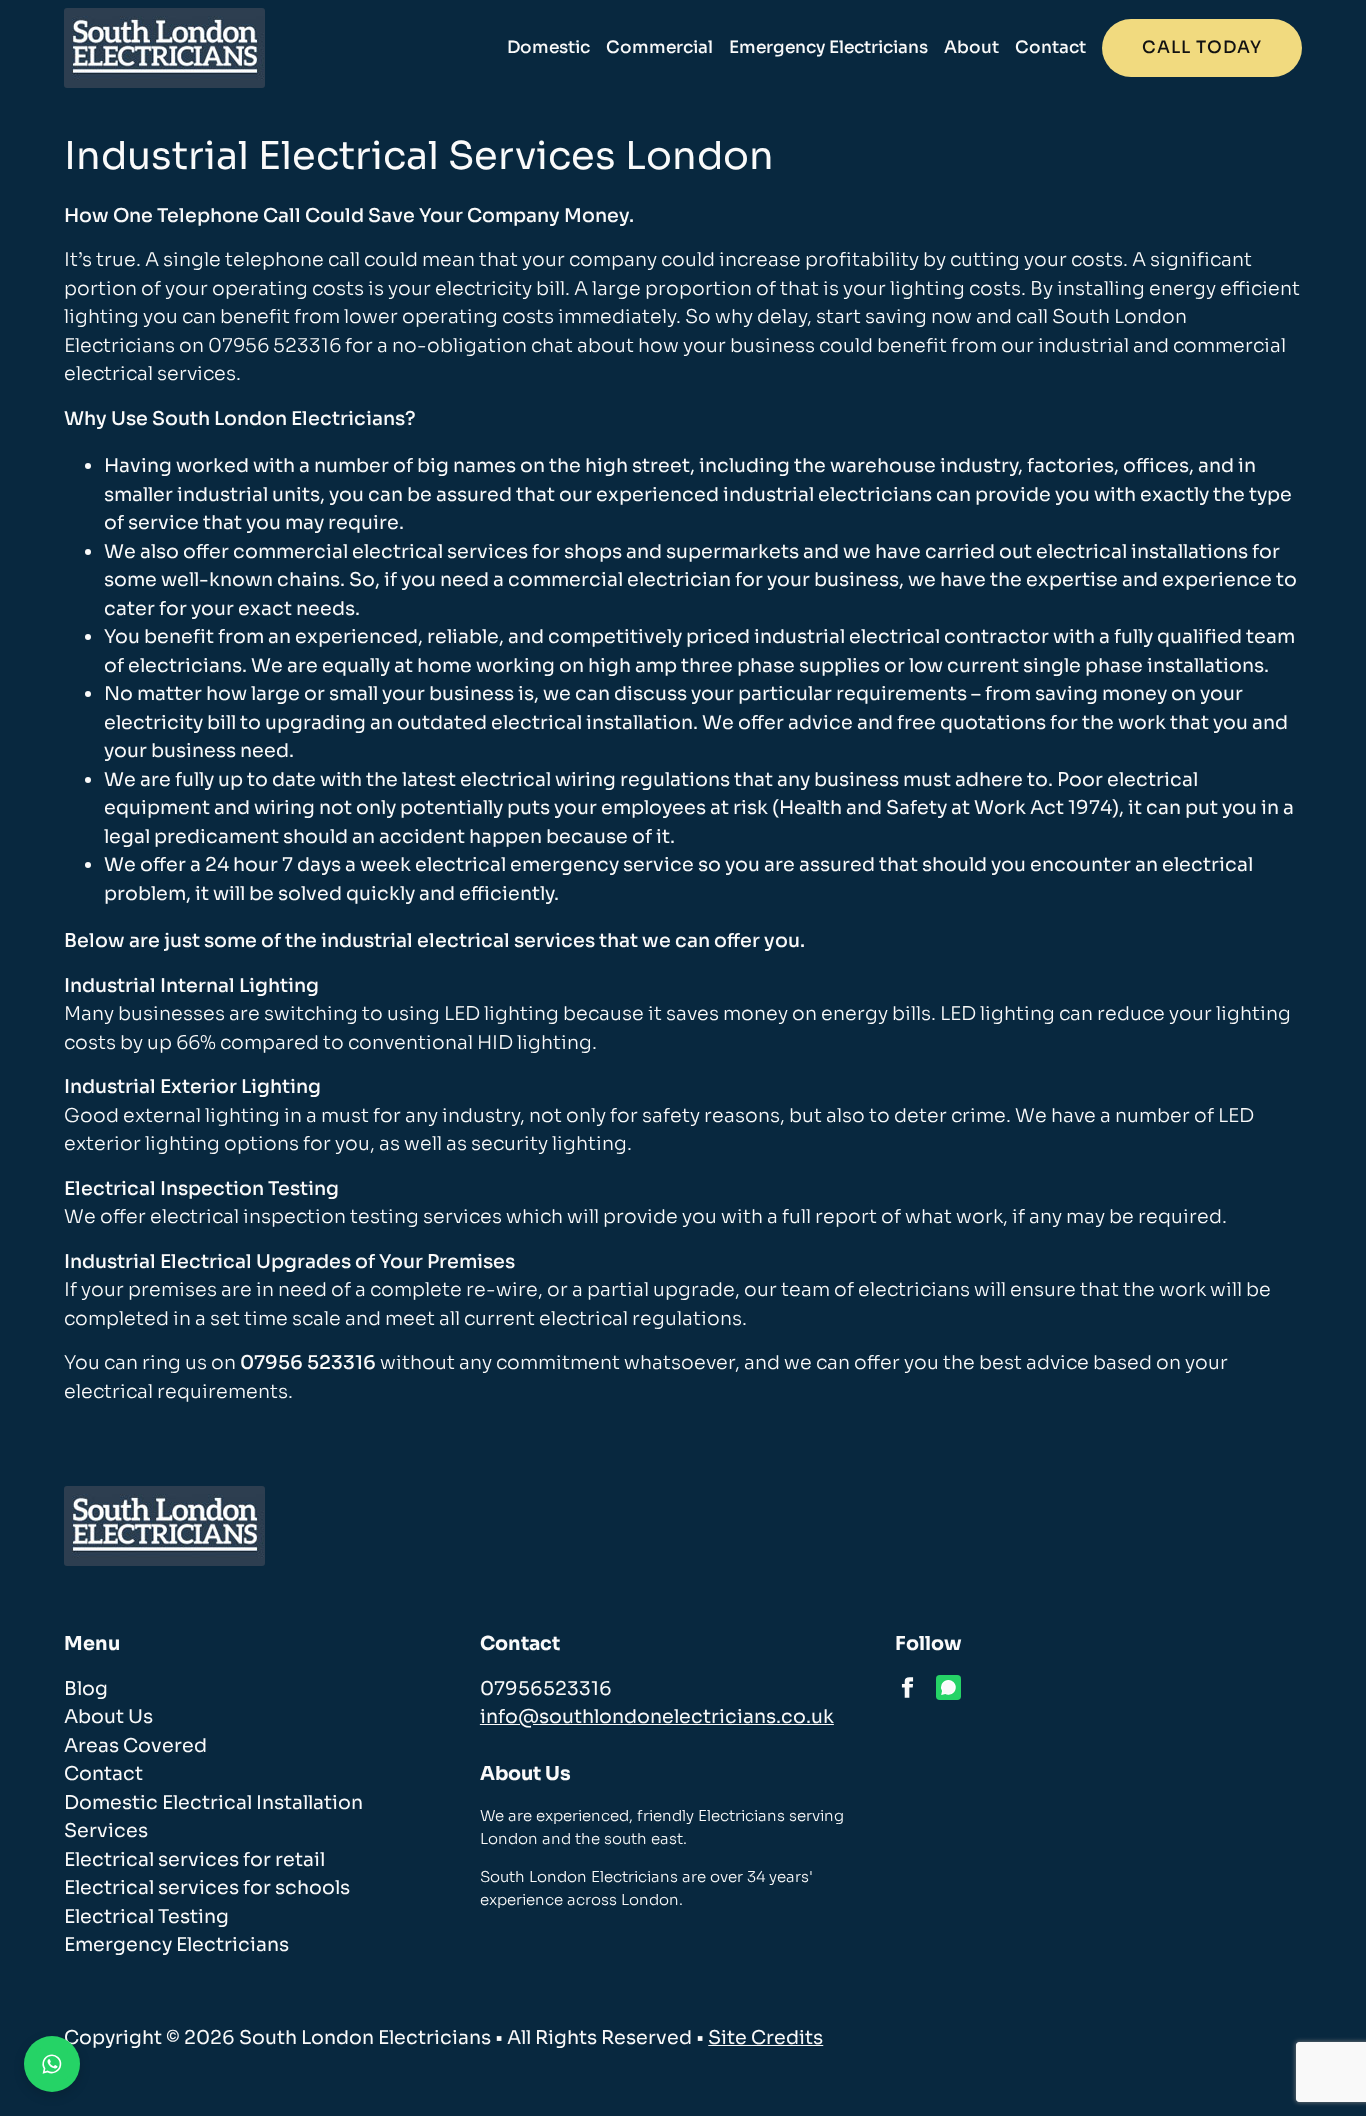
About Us (108, 1717)
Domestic (548, 47)
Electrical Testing (146, 1917)
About (971, 47)
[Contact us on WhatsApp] (52, 2064)
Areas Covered (135, 1746)
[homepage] (164, 48)
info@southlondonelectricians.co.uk (657, 1717)
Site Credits (765, 2038)
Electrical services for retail (194, 1860)
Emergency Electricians (828, 47)
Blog (86, 1689)
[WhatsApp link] (948, 1687)
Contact (1050, 47)
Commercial (659, 47)
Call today (1202, 47)
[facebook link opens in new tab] (907, 1687)
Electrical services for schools (207, 1888)
